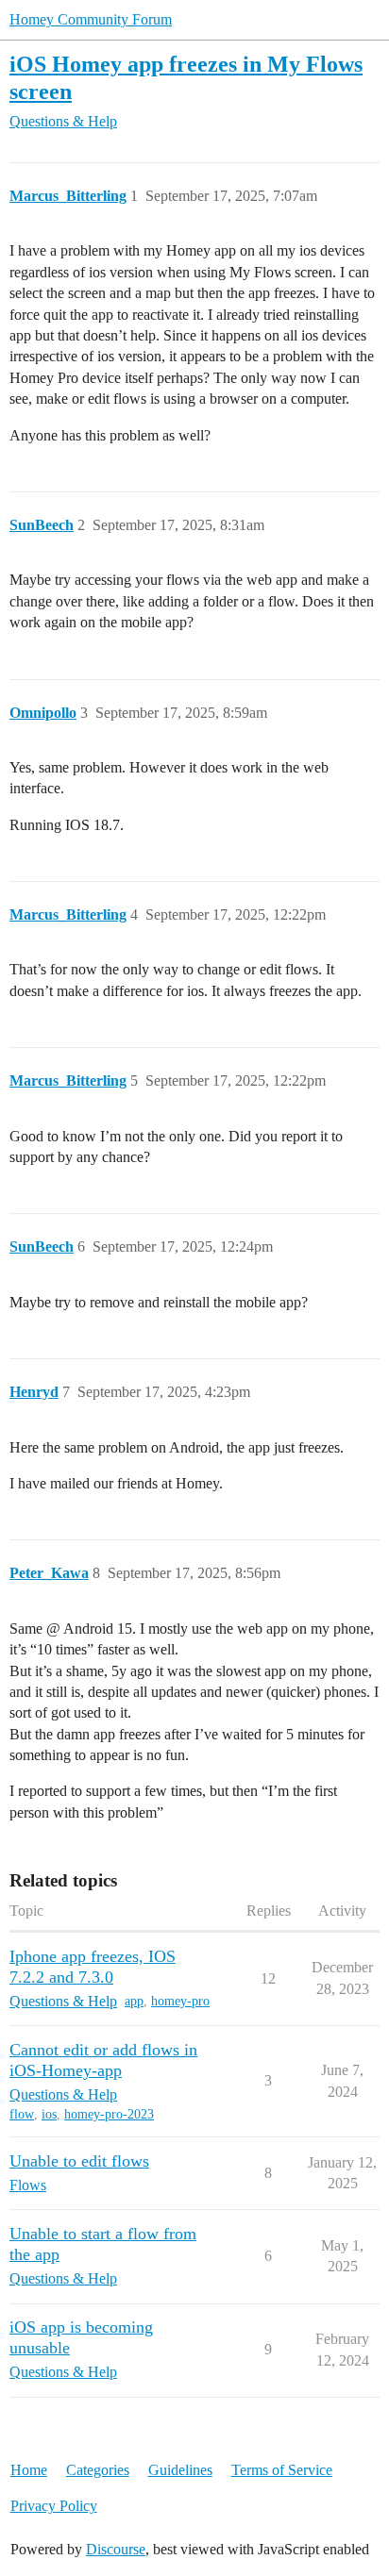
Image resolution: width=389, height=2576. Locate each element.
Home (29, 2470)
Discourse (116, 2549)
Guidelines (180, 2470)
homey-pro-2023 (109, 2114)
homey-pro (180, 2001)
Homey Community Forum (91, 19)
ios (49, 2114)
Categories (98, 2470)
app (134, 2001)
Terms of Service (282, 2470)
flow (22, 2114)
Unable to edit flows (79, 2161)
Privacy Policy (54, 2506)
